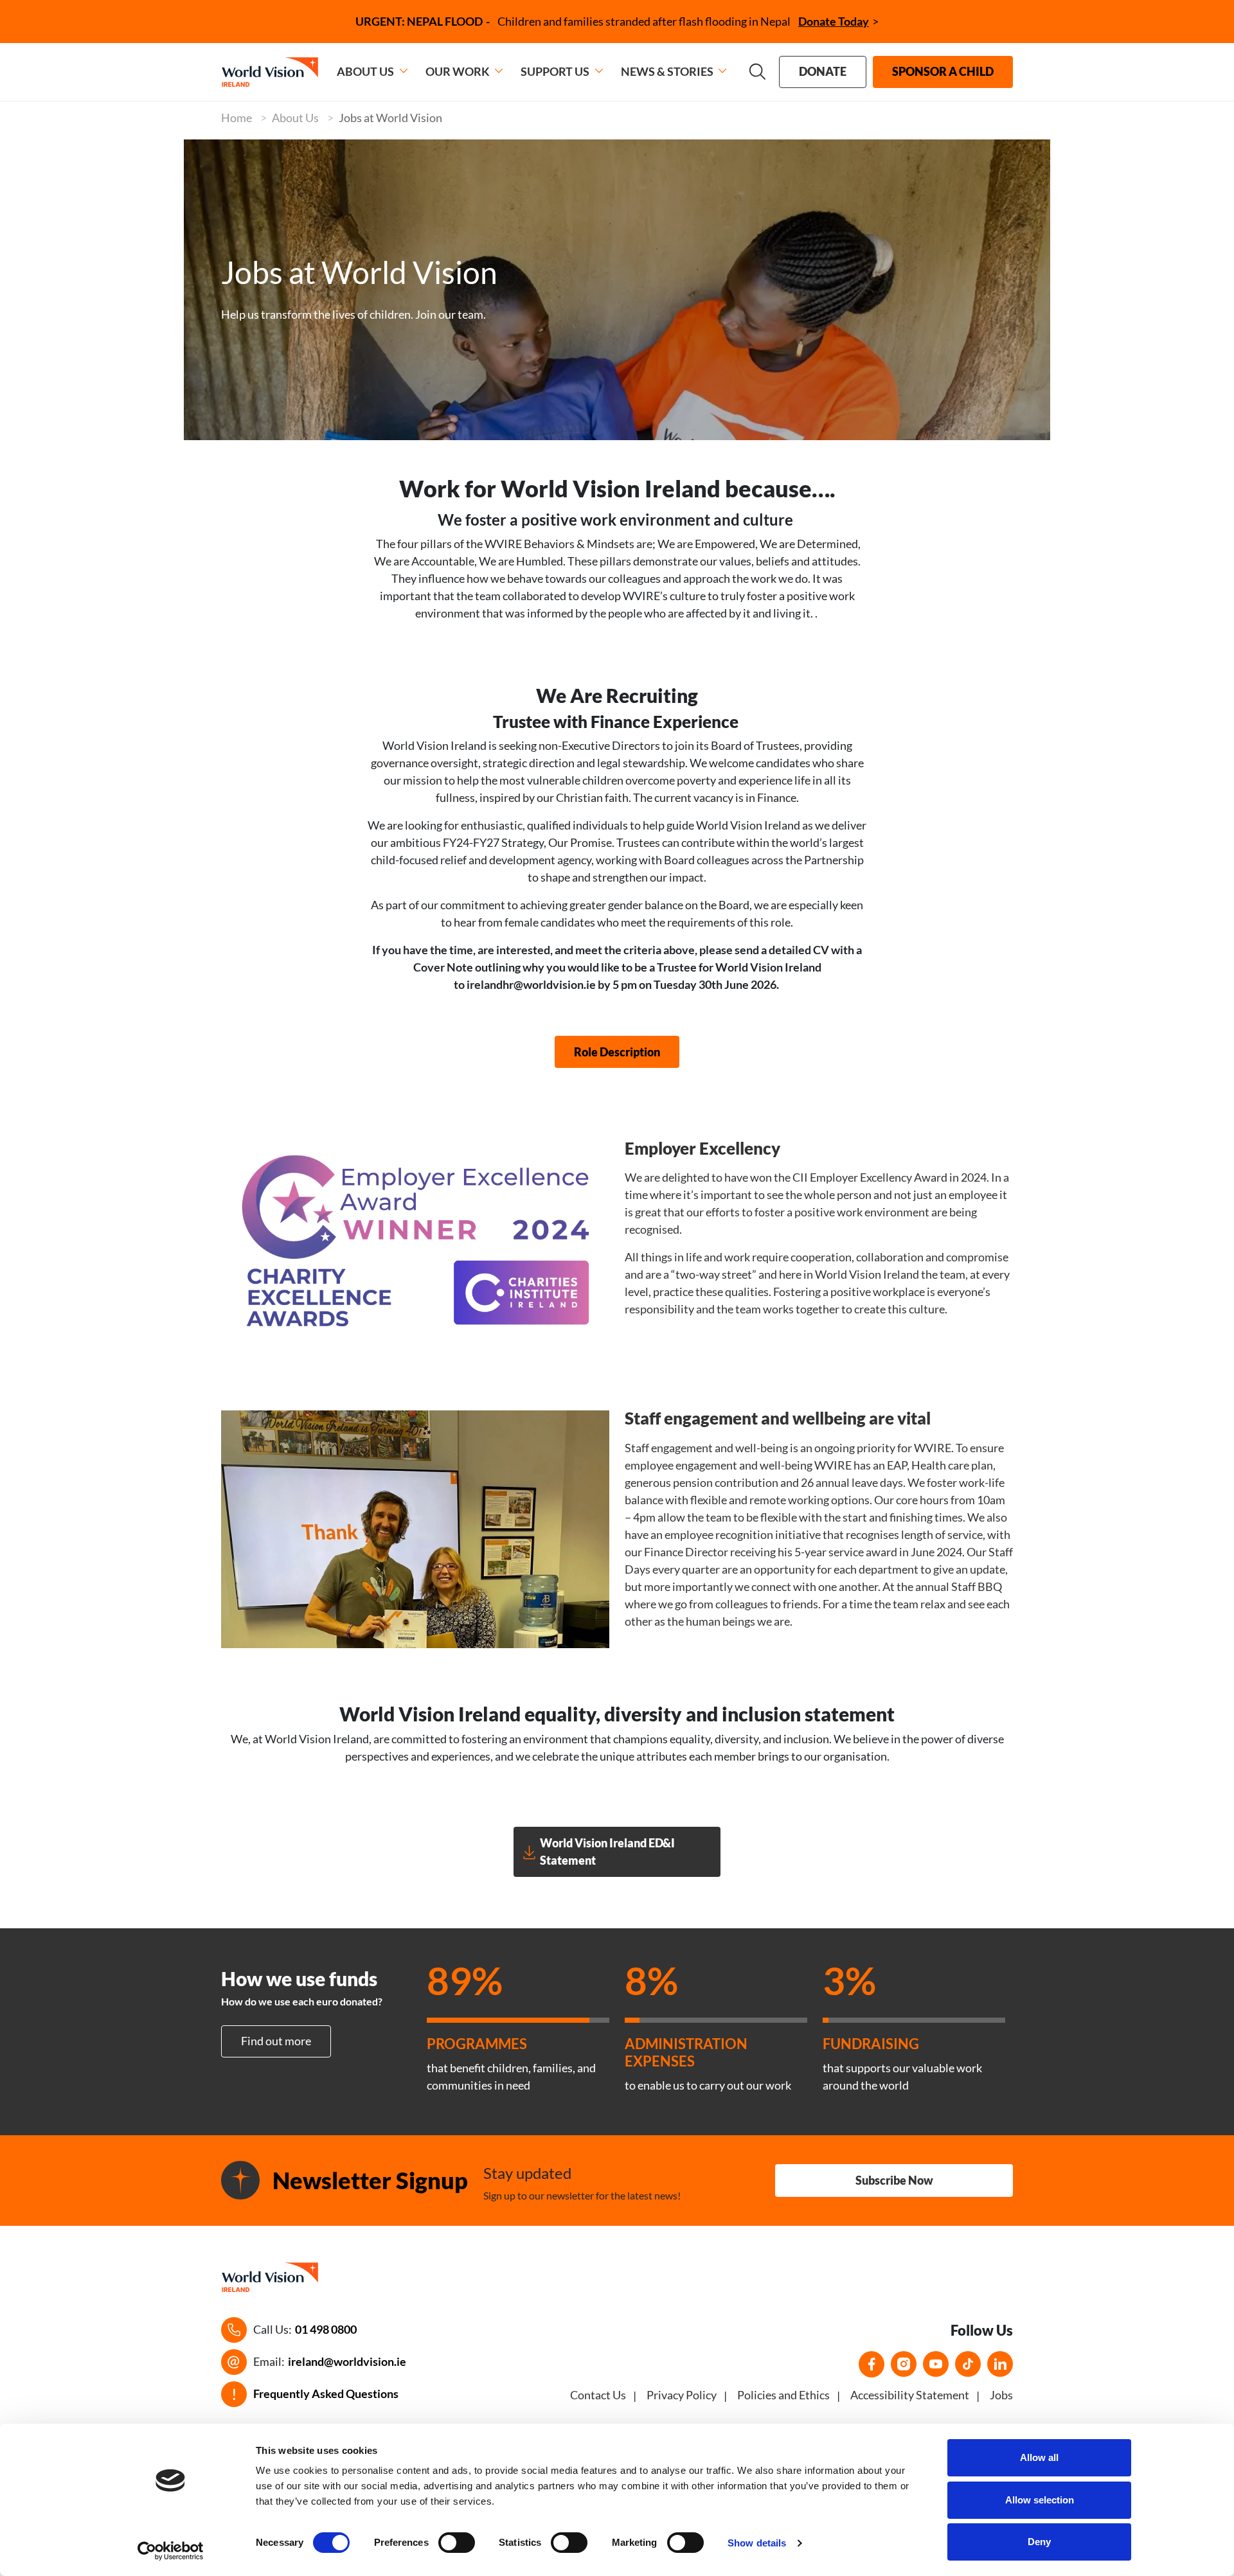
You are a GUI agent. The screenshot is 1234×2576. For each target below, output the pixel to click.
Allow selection (1040, 2500)
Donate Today (834, 21)
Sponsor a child (943, 71)
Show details (757, 2543)
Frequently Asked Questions (326, 2394)
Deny (1039, 2542)
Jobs (1001, 2395)
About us (365, 71)
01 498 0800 (326, 2329)
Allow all (1039, 2457)
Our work (458, 71)
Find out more (276, 2041)
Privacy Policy (682, 2395)
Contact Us (598, 2395)
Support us (555, 71)
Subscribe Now (894, 2180)
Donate (823, 71)
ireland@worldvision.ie (347, 2361)
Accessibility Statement (910, 2395)
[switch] (457, 2543)
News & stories (667, 71)
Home (237, 118)
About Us (295, 118)
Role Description (617, 1052)
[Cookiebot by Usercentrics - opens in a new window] (171, 2551)
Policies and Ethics (783, 2395)
